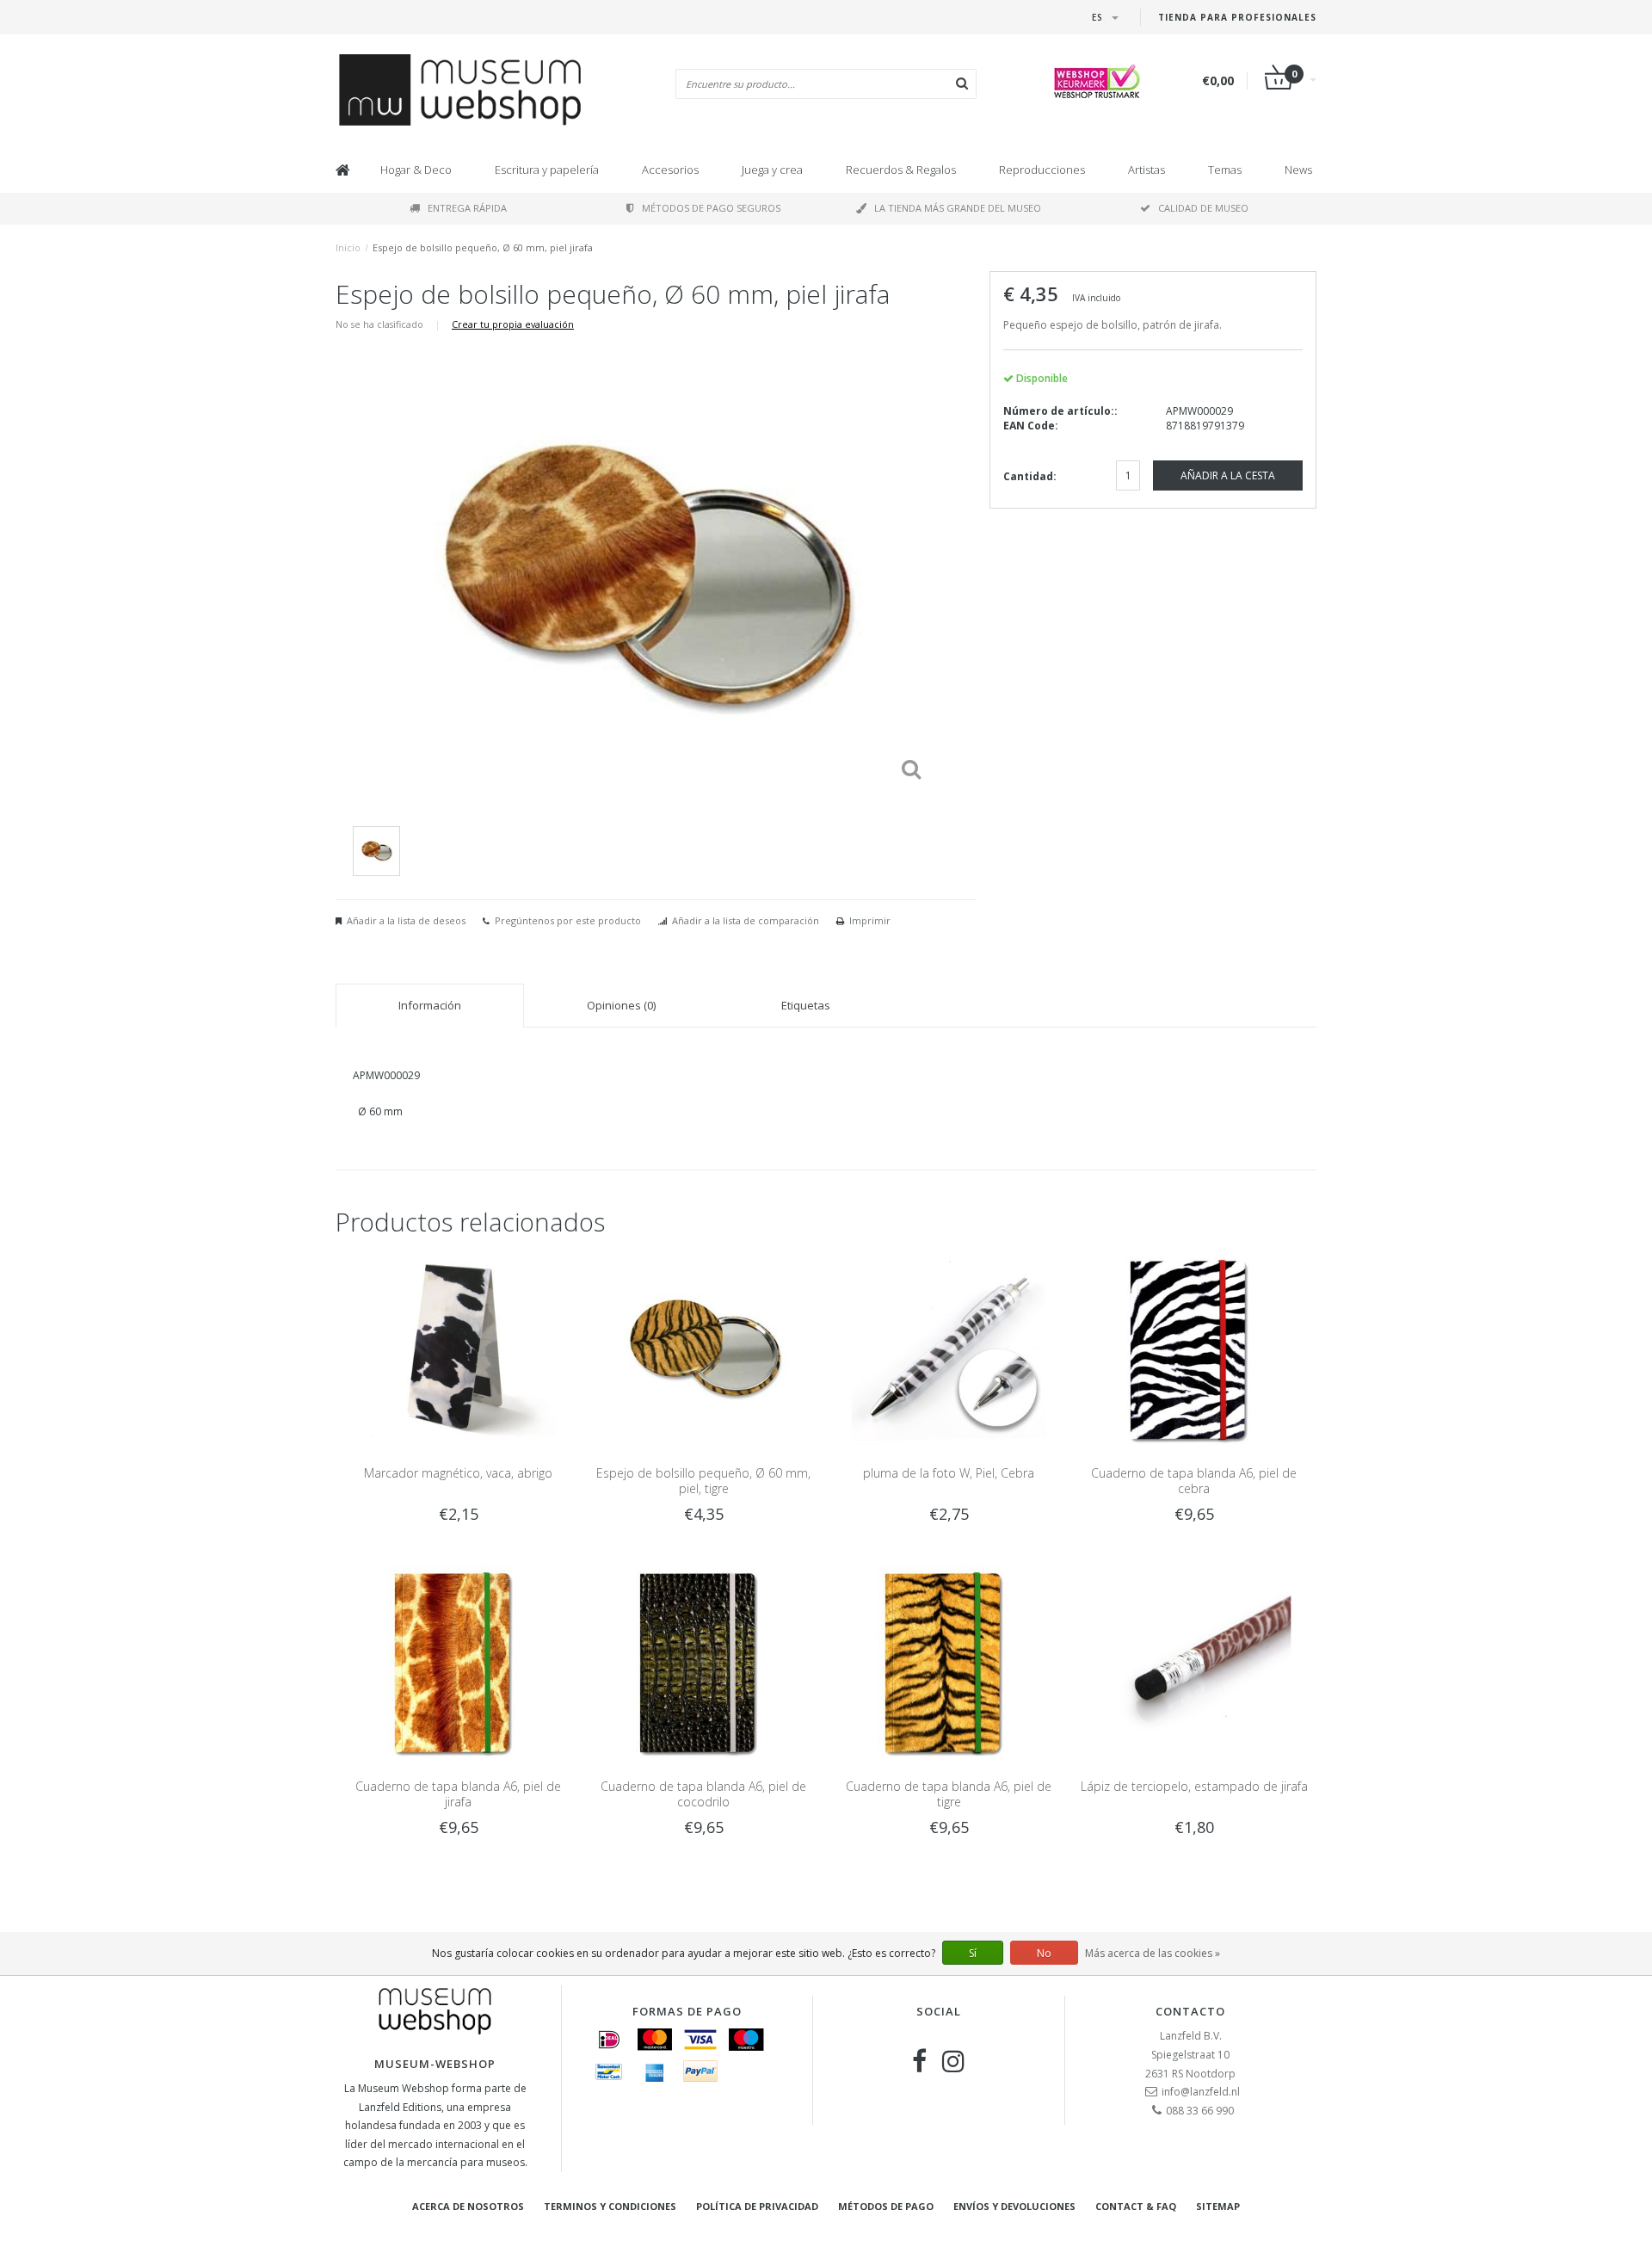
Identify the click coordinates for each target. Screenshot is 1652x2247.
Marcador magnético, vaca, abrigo (458, 1473)
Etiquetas (806, 1005)
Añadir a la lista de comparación (746, 920)
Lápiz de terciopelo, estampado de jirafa (1194, 1786)
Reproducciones (1042, 170)
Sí (973, 1953)
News (1298, 170)
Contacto (1190, 2011)
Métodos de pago (886, 2206)
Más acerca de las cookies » (1153, 1953)
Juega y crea (772, 170)
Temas (1225, 170)
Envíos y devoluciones (1014, 2206)
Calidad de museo (1203, 208)
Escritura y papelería (547, 170)
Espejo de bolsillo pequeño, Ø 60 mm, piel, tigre (703, 1481)
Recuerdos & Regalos (901, 170)
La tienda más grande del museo (958, 208)
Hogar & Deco (416, 170)
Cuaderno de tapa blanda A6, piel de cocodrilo (703, 1794)
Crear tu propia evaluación (513, 324)
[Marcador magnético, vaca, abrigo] (458, 1348)
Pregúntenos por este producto (568, 920)
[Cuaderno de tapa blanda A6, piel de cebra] (1194, 1348)
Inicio (348, 247)
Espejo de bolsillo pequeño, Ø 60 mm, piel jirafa (483, 247)
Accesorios (670, 170)
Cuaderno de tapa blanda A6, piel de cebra (1194, 1481)
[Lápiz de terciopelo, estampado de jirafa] (1194, 1661)
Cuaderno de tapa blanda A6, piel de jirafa (458, 1794)
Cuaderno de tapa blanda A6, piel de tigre (949, 1794)
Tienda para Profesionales (1237, 17)
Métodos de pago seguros (711, 208)
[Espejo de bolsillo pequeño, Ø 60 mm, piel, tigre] (703, 1348)
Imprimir (870, 920)
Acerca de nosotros (468, 2206)
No (1044, 1953)
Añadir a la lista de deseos (406, 920)
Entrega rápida (467, 208)
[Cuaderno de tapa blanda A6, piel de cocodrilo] (703, 1661)
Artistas (1147, 170)
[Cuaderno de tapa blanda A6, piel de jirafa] (458, 1661)
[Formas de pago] (609, 2040)
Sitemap (1218, 2206)
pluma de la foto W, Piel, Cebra (949, 1473)
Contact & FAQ (1136, 2206)
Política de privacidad (757, 2206)
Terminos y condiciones (610, 2206)
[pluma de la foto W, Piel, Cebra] (949, 1348)
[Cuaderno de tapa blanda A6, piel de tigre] (949, 1661)
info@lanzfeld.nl (1201, 2092)
